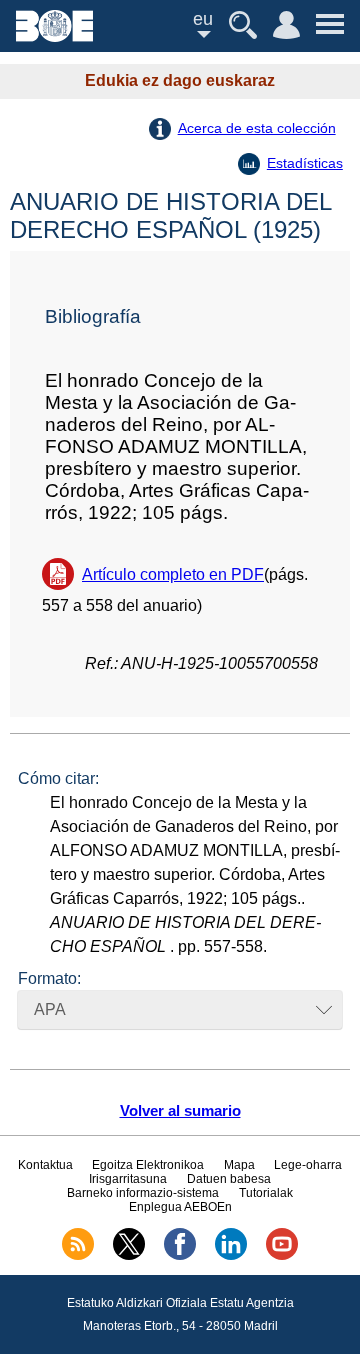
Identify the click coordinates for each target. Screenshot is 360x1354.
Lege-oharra (308, 1165)
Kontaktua (45, 1165)
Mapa (239, 1165)
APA (50, 1009)
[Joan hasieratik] (54, 36)
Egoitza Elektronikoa (148, 1165)
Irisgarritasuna (128, 1179)
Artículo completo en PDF (173, 574)
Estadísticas (305, 163)
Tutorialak (266, 1193)
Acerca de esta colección (257, 128)
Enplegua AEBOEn (180, 1207)
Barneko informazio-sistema (143, 1193)
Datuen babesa (229, 1179)
